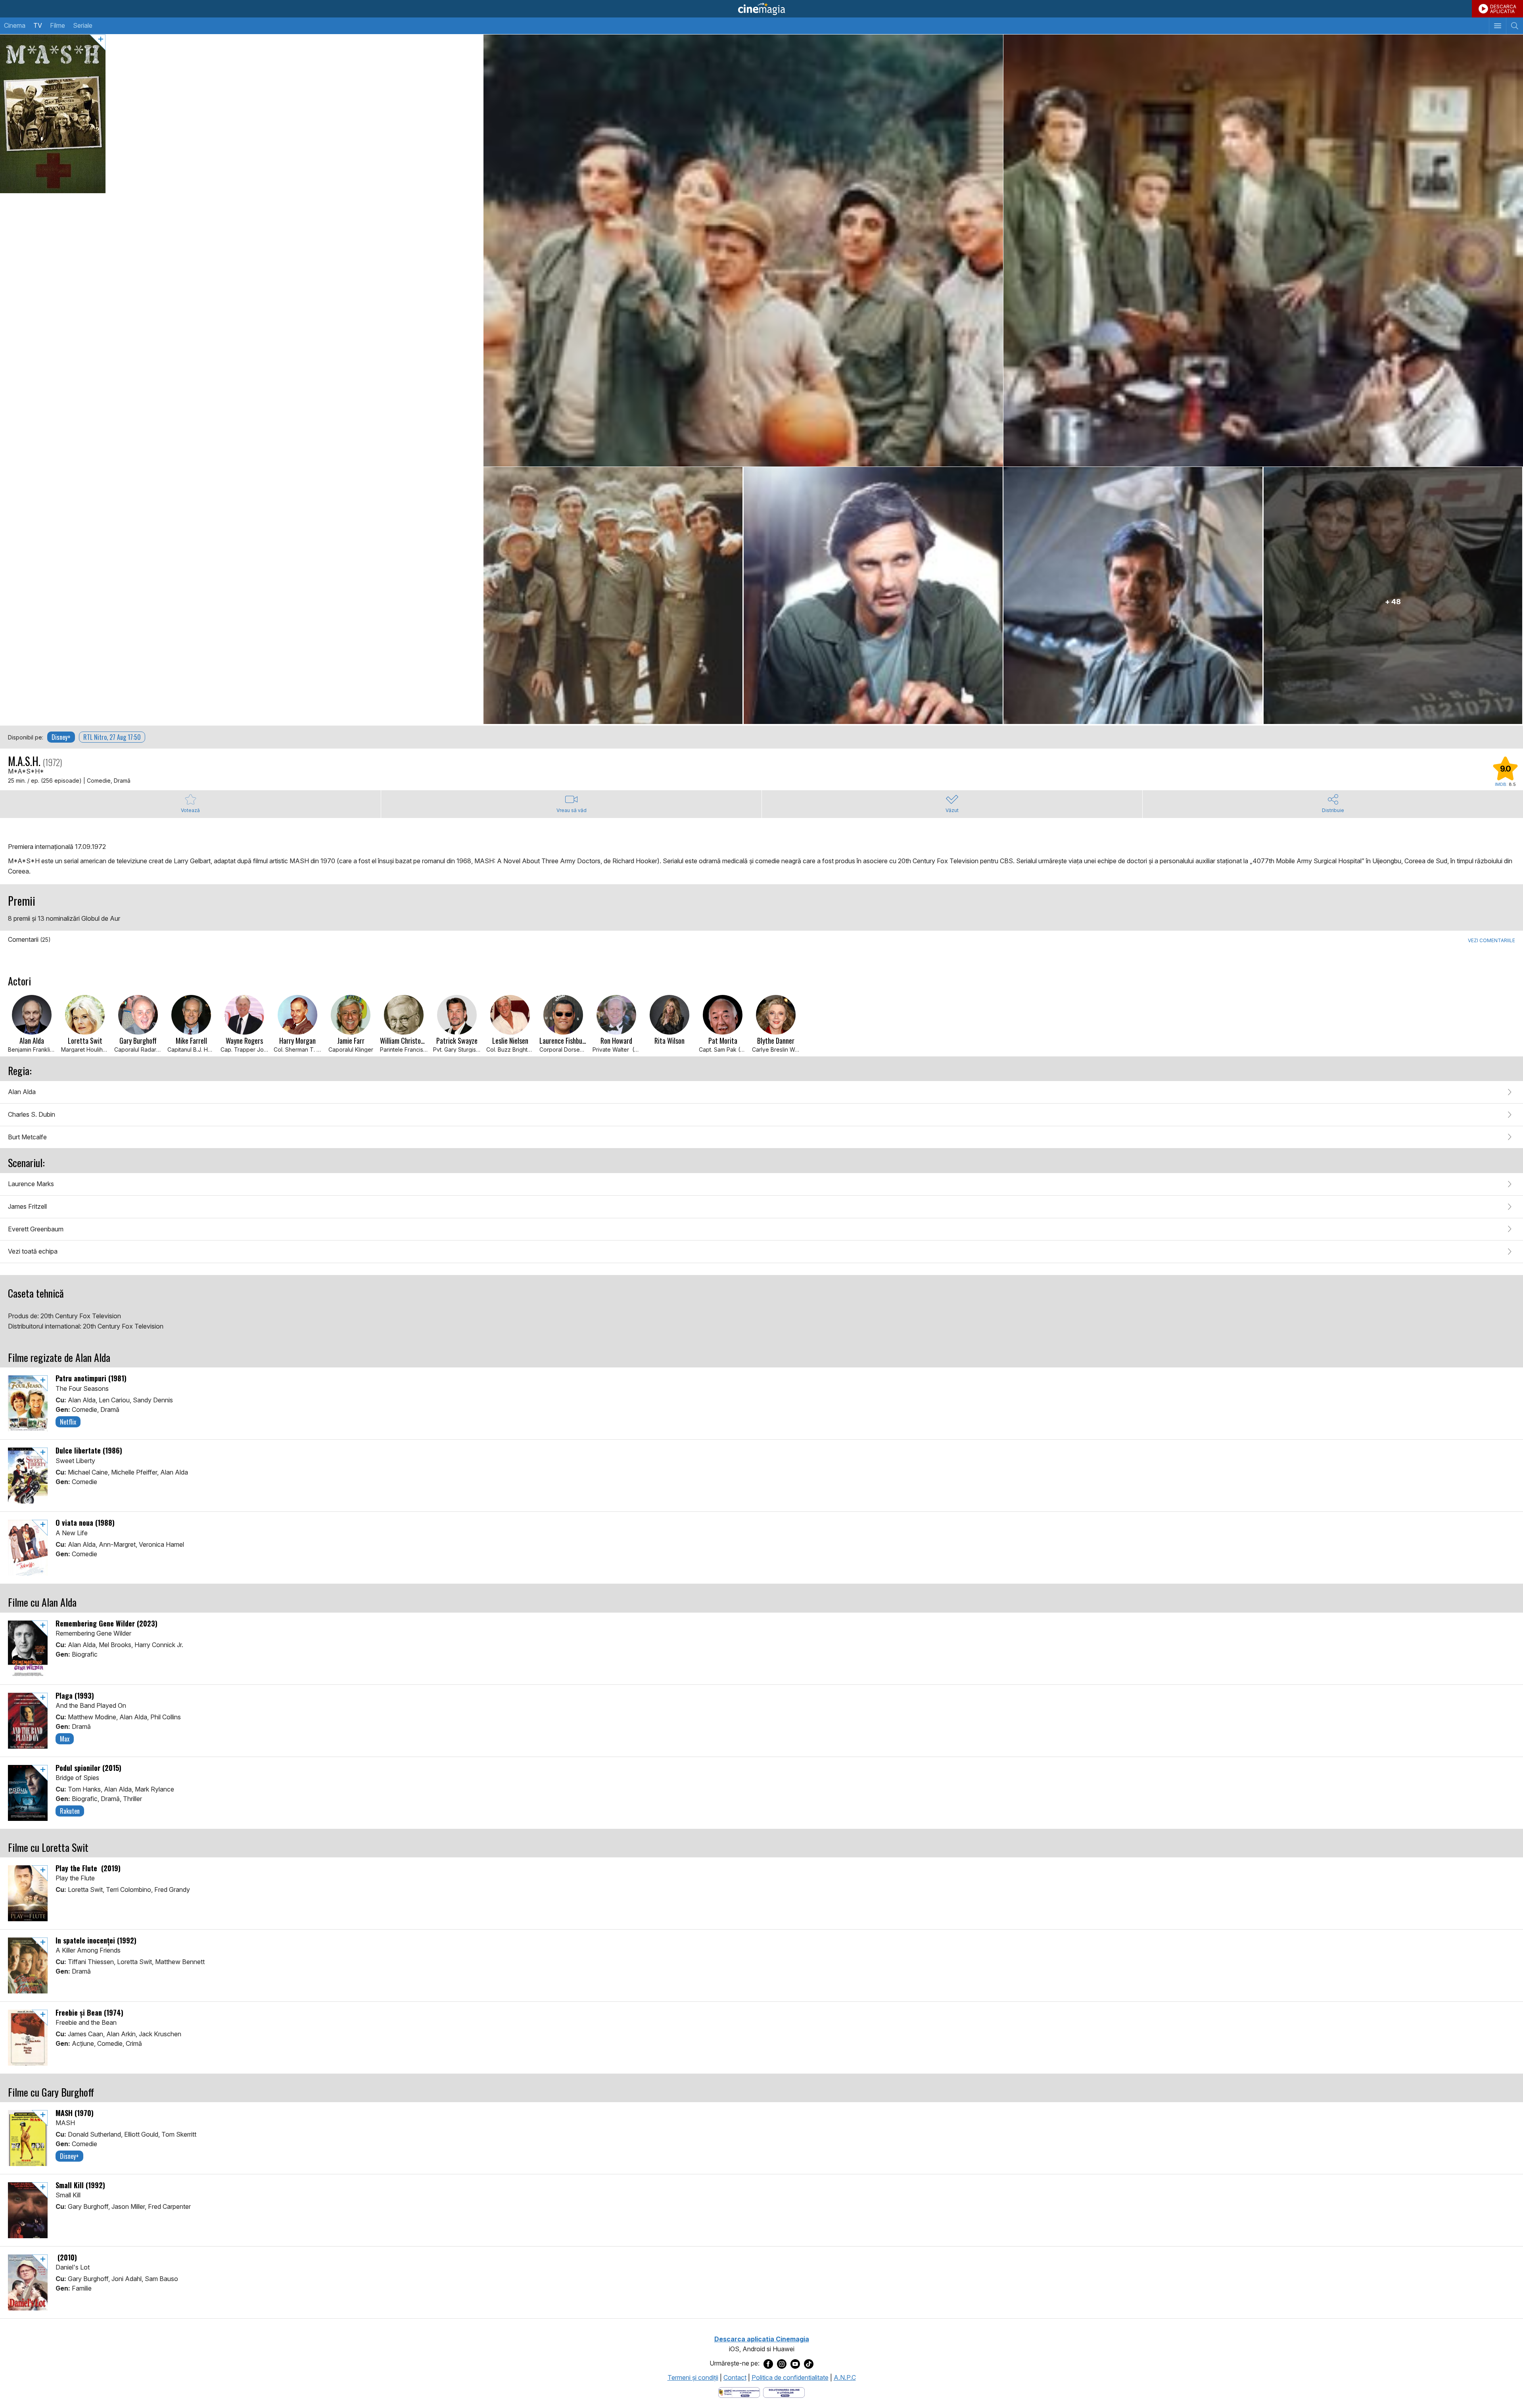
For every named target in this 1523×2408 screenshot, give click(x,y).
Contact (735, 2377)
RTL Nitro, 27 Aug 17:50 (112, 737)
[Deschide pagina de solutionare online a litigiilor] (784, 2392)
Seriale (83, 25)
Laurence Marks (31, 1184)
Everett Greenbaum (36, 1229)
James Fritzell (27, 1206)
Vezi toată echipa (33, 1251)
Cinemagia (761, 9)
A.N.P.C (845, 2377)
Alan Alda (22, 1092)
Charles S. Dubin (32, 1114)
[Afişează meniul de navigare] (1497, 26)
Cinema (15, 25)
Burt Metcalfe (27, 1137)
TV (38, 25)
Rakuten (70, 1811)
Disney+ (61, 737)
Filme (58, 25)
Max (65, 1739)
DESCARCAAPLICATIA (1503, 9)
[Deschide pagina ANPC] (739, 2392)
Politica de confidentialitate (790, 2377)
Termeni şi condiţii (693, 2377)
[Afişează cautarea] (1514, 26)
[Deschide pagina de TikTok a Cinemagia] (809, 2364)
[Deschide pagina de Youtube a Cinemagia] (795, 2364)
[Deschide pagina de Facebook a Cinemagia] (768, 2364)
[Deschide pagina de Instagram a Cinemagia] (782, 2364)
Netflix (68, 1422)
